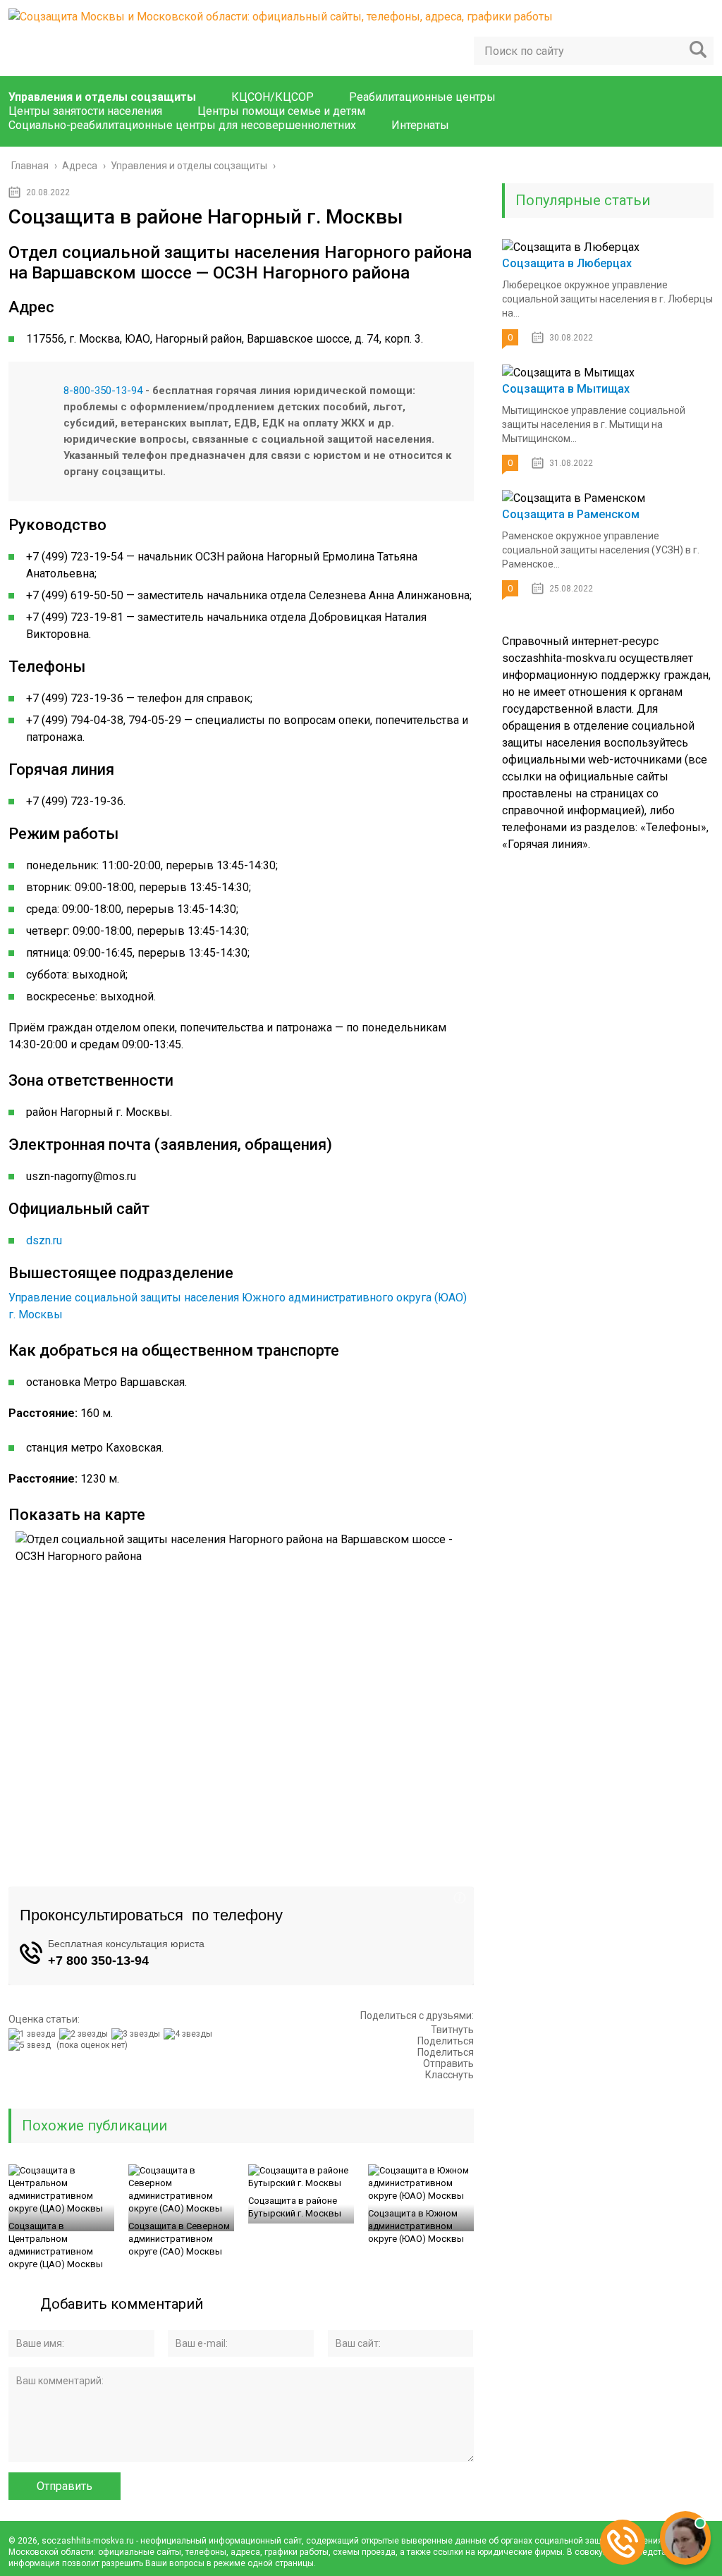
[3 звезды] (137, 2034)
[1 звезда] (34, 2034)
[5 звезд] (31, 2045)
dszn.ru (44, 1240)
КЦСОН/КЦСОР (273, 97)
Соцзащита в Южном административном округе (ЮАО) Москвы (416, 2226)
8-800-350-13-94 (103, 391)
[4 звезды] (190, 2034)
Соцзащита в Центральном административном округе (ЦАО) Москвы (56, 2245)
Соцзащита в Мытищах (566, 389)
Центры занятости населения (85, 111)
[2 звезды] (85, 2034)
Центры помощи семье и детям (281, 111)
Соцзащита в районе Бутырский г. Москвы (295, 2207)
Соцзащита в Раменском (571, 514)
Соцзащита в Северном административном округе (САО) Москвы (179, 2239)
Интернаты (420, 125)
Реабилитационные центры (422, 97)
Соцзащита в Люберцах (567, 263)
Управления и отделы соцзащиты (102, 97)
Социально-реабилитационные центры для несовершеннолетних (182, 125)
